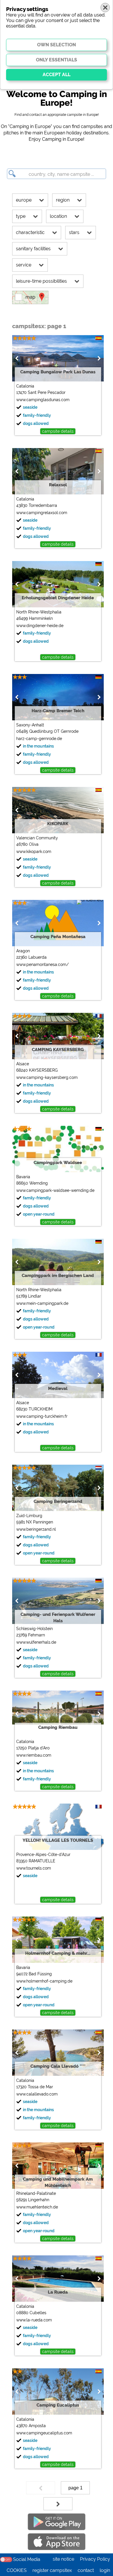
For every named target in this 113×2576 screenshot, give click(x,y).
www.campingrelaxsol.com (42, 513)
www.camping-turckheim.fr (42, 1416)
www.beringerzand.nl (36, 1529)
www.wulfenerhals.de (36, 1642)
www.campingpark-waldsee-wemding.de (55, 1190)
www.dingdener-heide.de (40, 626)
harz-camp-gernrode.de (39, 739)
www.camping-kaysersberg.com (47, 1077)
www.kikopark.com (34, 852)
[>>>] (58, 2504)
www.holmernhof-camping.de (44, 1981)
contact (86, 2570)
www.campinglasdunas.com (43, 400)
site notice (63, 2559)
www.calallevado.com (37, 2094)
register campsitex (52, 2570)
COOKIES (17, 2570)
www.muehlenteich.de (37, 2207)
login (105, 2570)
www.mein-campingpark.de (42, 1303)
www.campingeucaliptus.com (44, 2433)
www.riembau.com (34, 1755)
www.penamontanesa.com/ (42, 964)
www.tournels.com (34, 1868)
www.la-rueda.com (34, 2320)
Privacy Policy (95, 2559)
